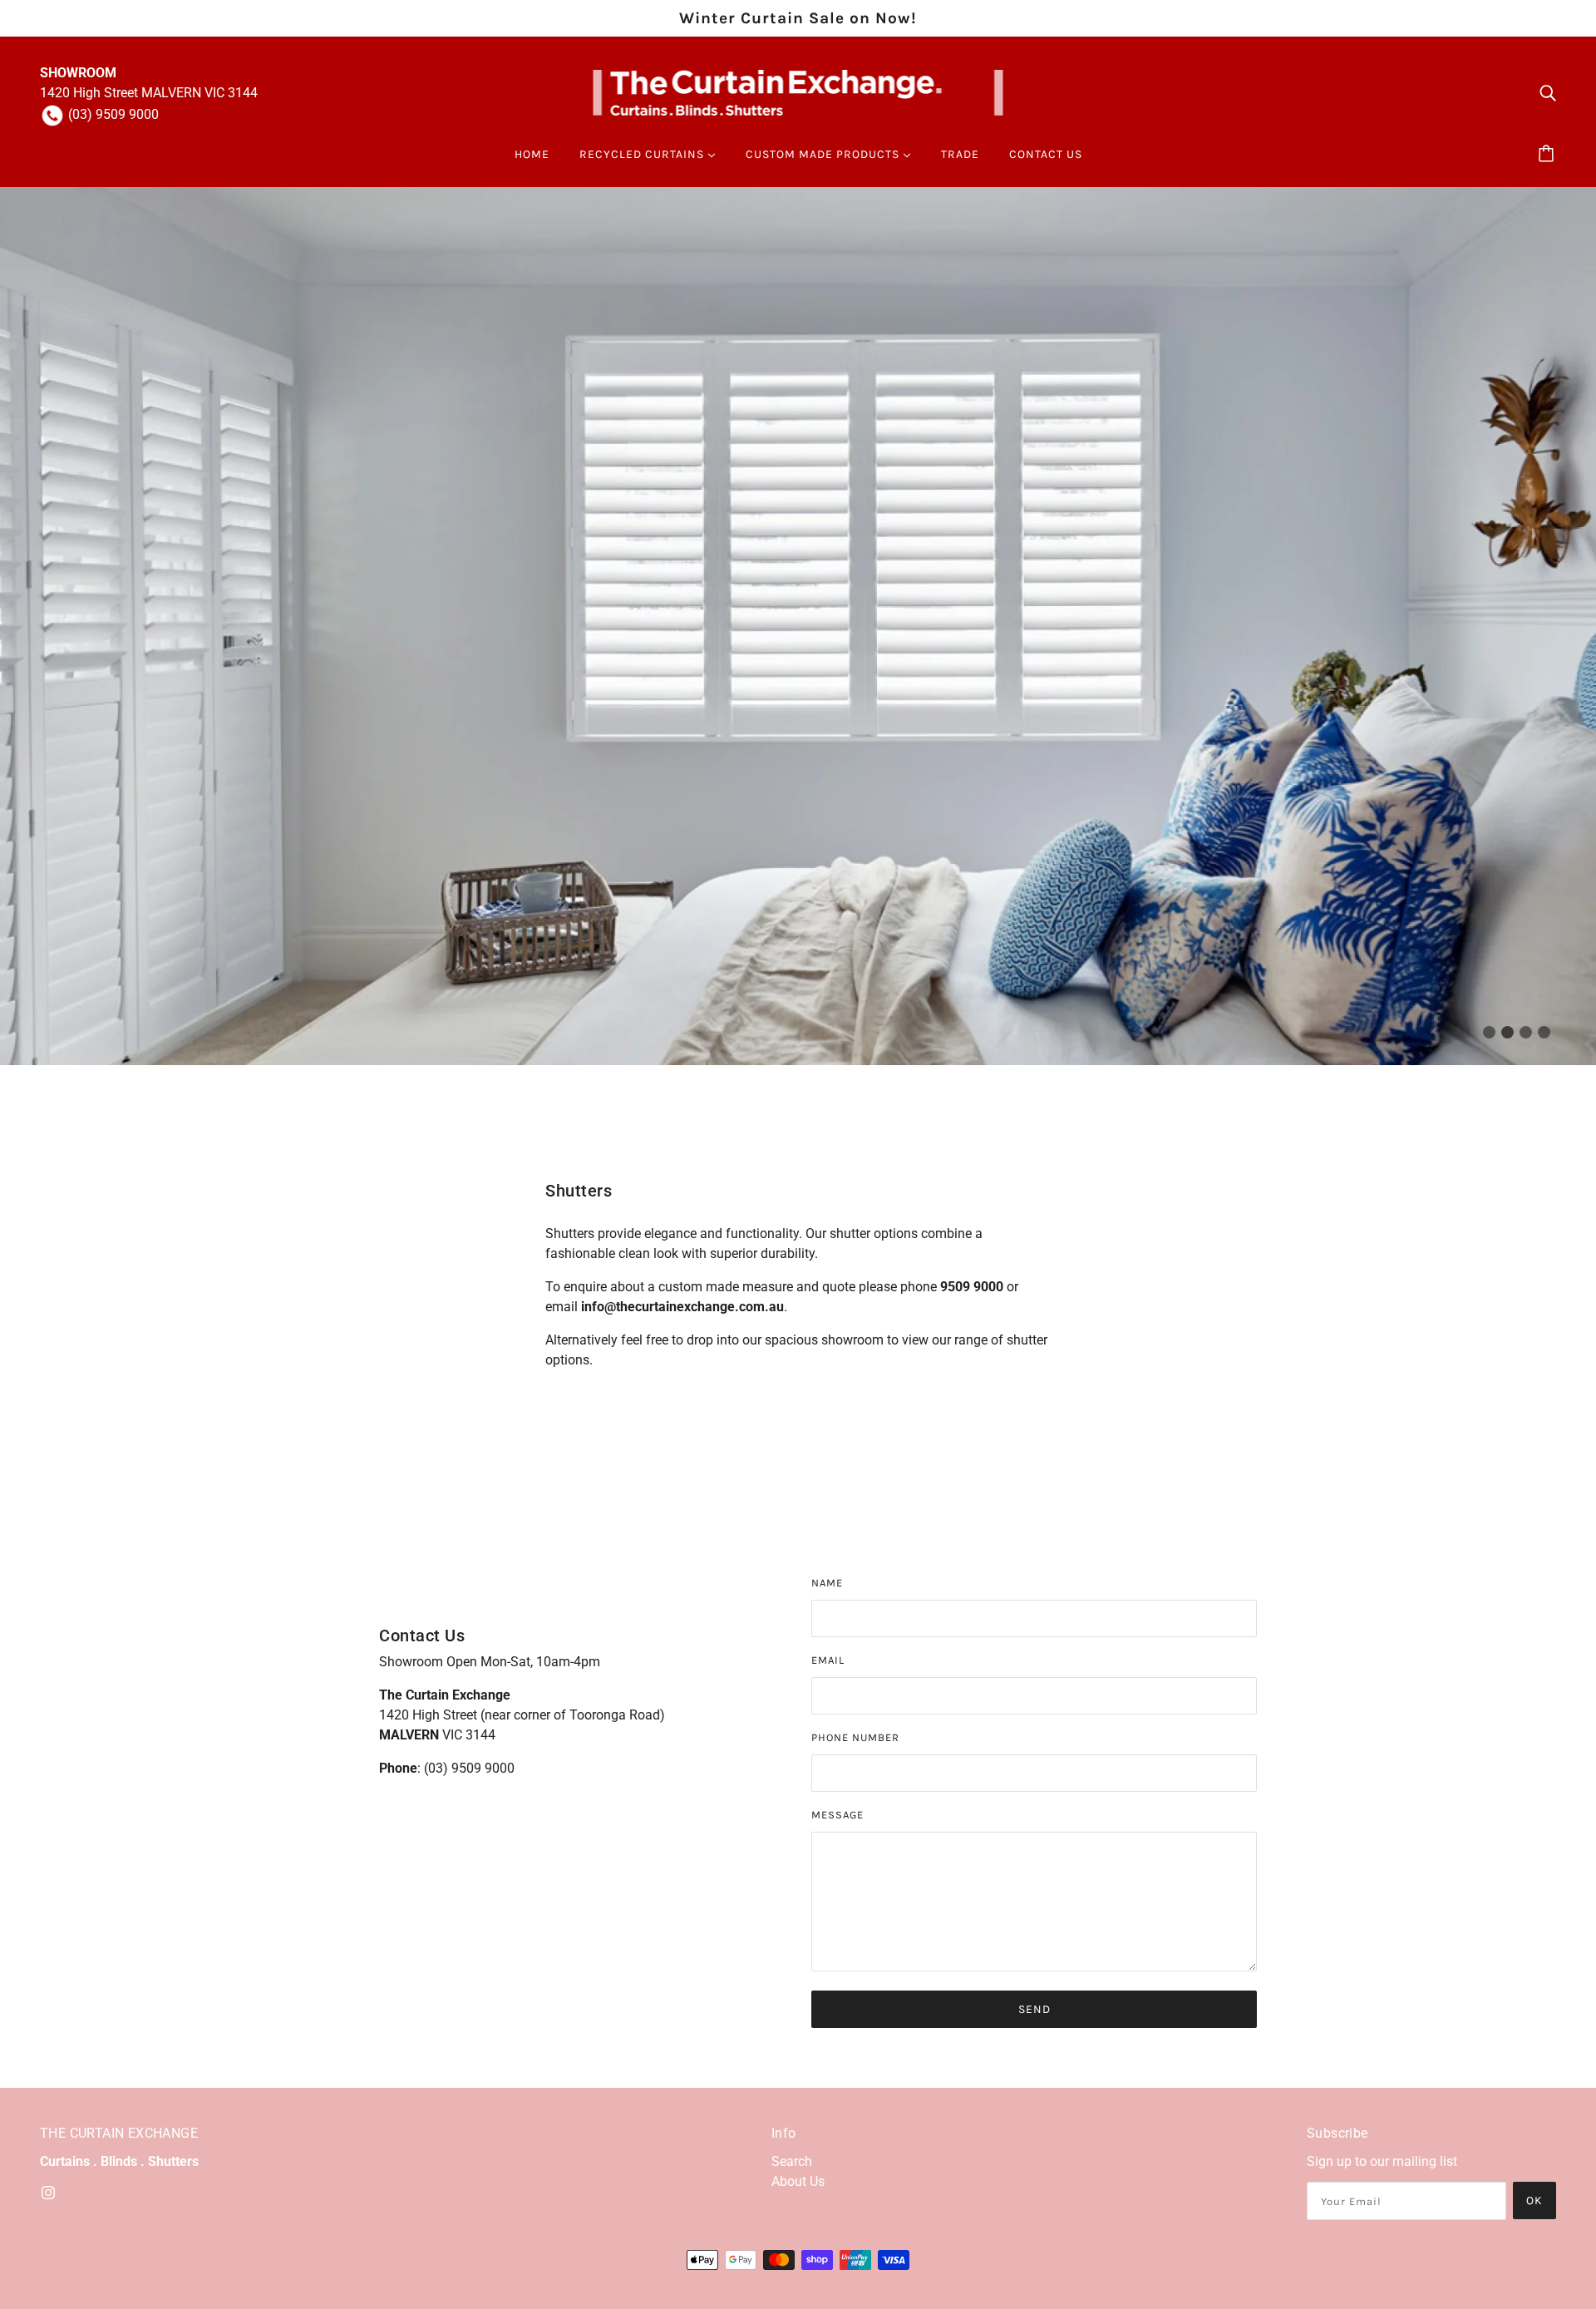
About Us (798, 2181)
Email (828, 1660)
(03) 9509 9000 (113, 114)
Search (792, 2161)
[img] (1548, 93)
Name (827, 1583)
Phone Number (855, 1737)
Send (1034, 2009)
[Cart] (1549, 155)
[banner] (798, 92)
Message (837, 1815)
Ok (1534, 2200)
